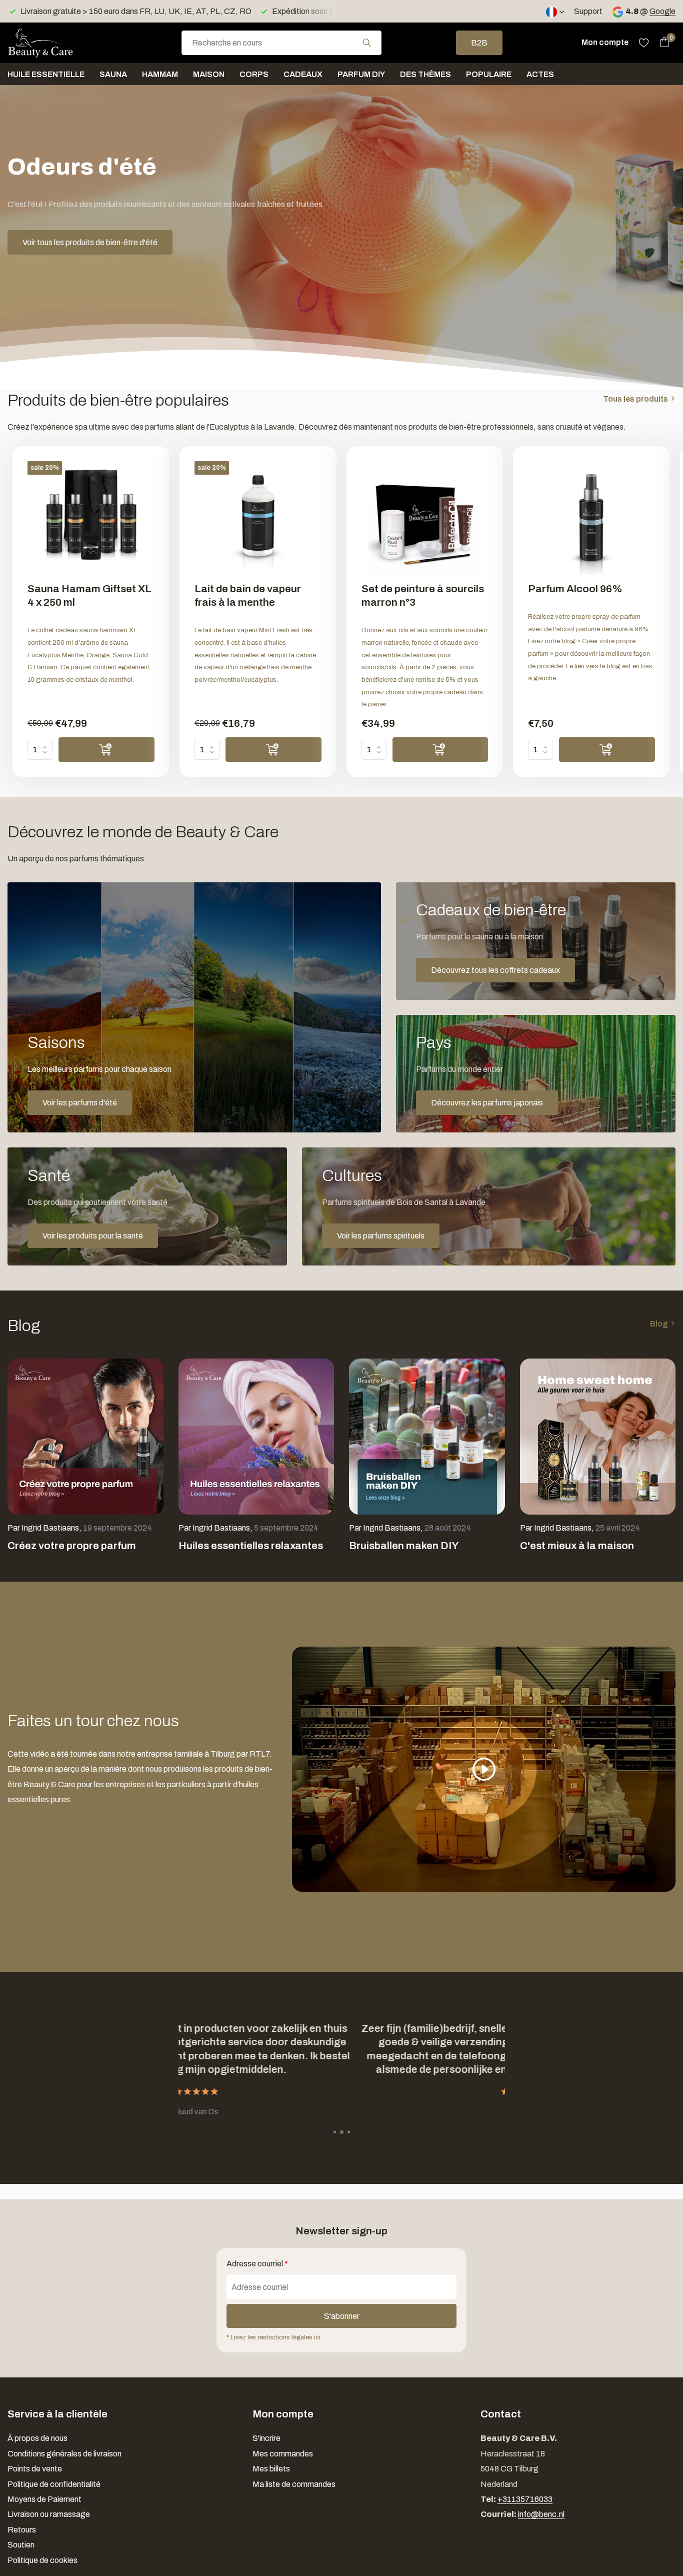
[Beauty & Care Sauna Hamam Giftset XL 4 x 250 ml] (91, 518)
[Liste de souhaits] (644, 43)
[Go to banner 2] (536, 941)
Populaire (489, 74)
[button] (335, 2132)
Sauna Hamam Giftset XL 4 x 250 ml (89, 595)
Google (662, 11)
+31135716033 (525, 2499)
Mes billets (271, 2469)
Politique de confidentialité (54, 2484)
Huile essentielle (46, 74)
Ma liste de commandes (294, 2484)
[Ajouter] (106, 750)
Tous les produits (635, 399)
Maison (209, 74)
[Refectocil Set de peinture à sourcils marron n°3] (425, 518)
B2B (479, 43)
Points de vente (35, 2469)
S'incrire (266, 2438)
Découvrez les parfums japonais (487, 1103)
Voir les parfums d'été (80, 1103)
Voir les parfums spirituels (381, 1236)
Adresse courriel (257, 2264)
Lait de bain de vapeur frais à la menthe (248, 595)
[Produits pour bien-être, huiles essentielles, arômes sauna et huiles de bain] (57, 43)
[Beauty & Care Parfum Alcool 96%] (591, 518)
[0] (662, 43)
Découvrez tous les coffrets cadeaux (495, 970)
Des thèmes (425, 74)
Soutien (21, 2545)
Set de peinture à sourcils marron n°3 (423, 595)
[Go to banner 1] (194, 1007)
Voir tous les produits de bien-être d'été (90, 242)
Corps (254, 74)
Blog (659, 1324)
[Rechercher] (367, 43)
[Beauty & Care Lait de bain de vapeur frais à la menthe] (258, 518)
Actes (540, 74)
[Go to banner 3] (536, 1074)
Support (588, 11)
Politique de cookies (42, 2560)
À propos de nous (37, 2438)
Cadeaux (303, 74)
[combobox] (281, 43)
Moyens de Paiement (44, 2499)
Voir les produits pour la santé (93, 1236)
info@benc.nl (541, 2514)
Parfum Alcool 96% (575, 589)
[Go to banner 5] (489, 1206)
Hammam (160, 74)
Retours (22, 2530)
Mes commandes (283, 2454)
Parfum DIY (361, 74)
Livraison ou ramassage (49, 2514)
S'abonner (342, 2316)
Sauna (113, 74)
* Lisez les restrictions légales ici (273, 2337)
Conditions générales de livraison (64, 2454)
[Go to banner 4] (147, 1206)
